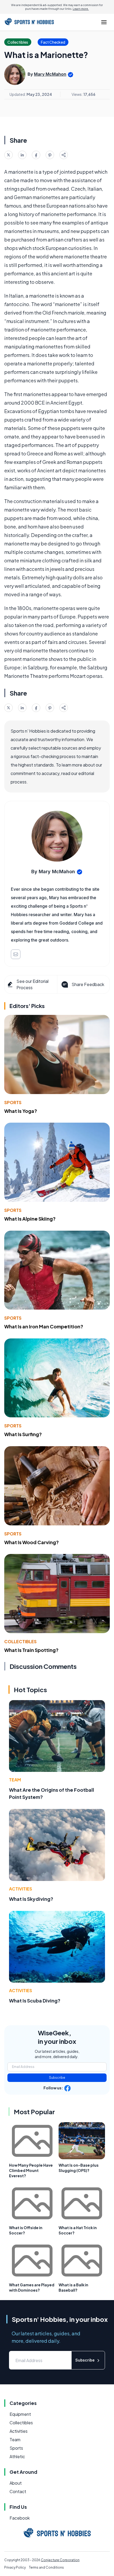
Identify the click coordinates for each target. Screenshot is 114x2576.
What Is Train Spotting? (31, 1650)
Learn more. (81, 9)
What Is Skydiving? (31, 1899)
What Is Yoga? (21, 1111)
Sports (13, 1102)
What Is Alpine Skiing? (30, 1219)
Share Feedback (88, 984)
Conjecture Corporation (60, 2560)
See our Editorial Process (32, 984)
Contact (18, 2491)
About (16, 2483)
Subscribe (57, 2078)
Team (15, 1780)
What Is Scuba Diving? (35, 2001)
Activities (21, 1889)
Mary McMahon (50, 74)
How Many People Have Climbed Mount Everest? (31, 2170)
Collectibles (20, 1641)
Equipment (20, 2414)
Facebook (20, 2518)
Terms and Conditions (46, 2567)
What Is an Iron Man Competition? (44, 1326)
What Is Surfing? (23, 1434)
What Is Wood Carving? (32, 1542)
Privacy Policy (15, 2567)
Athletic (17, 2456)
